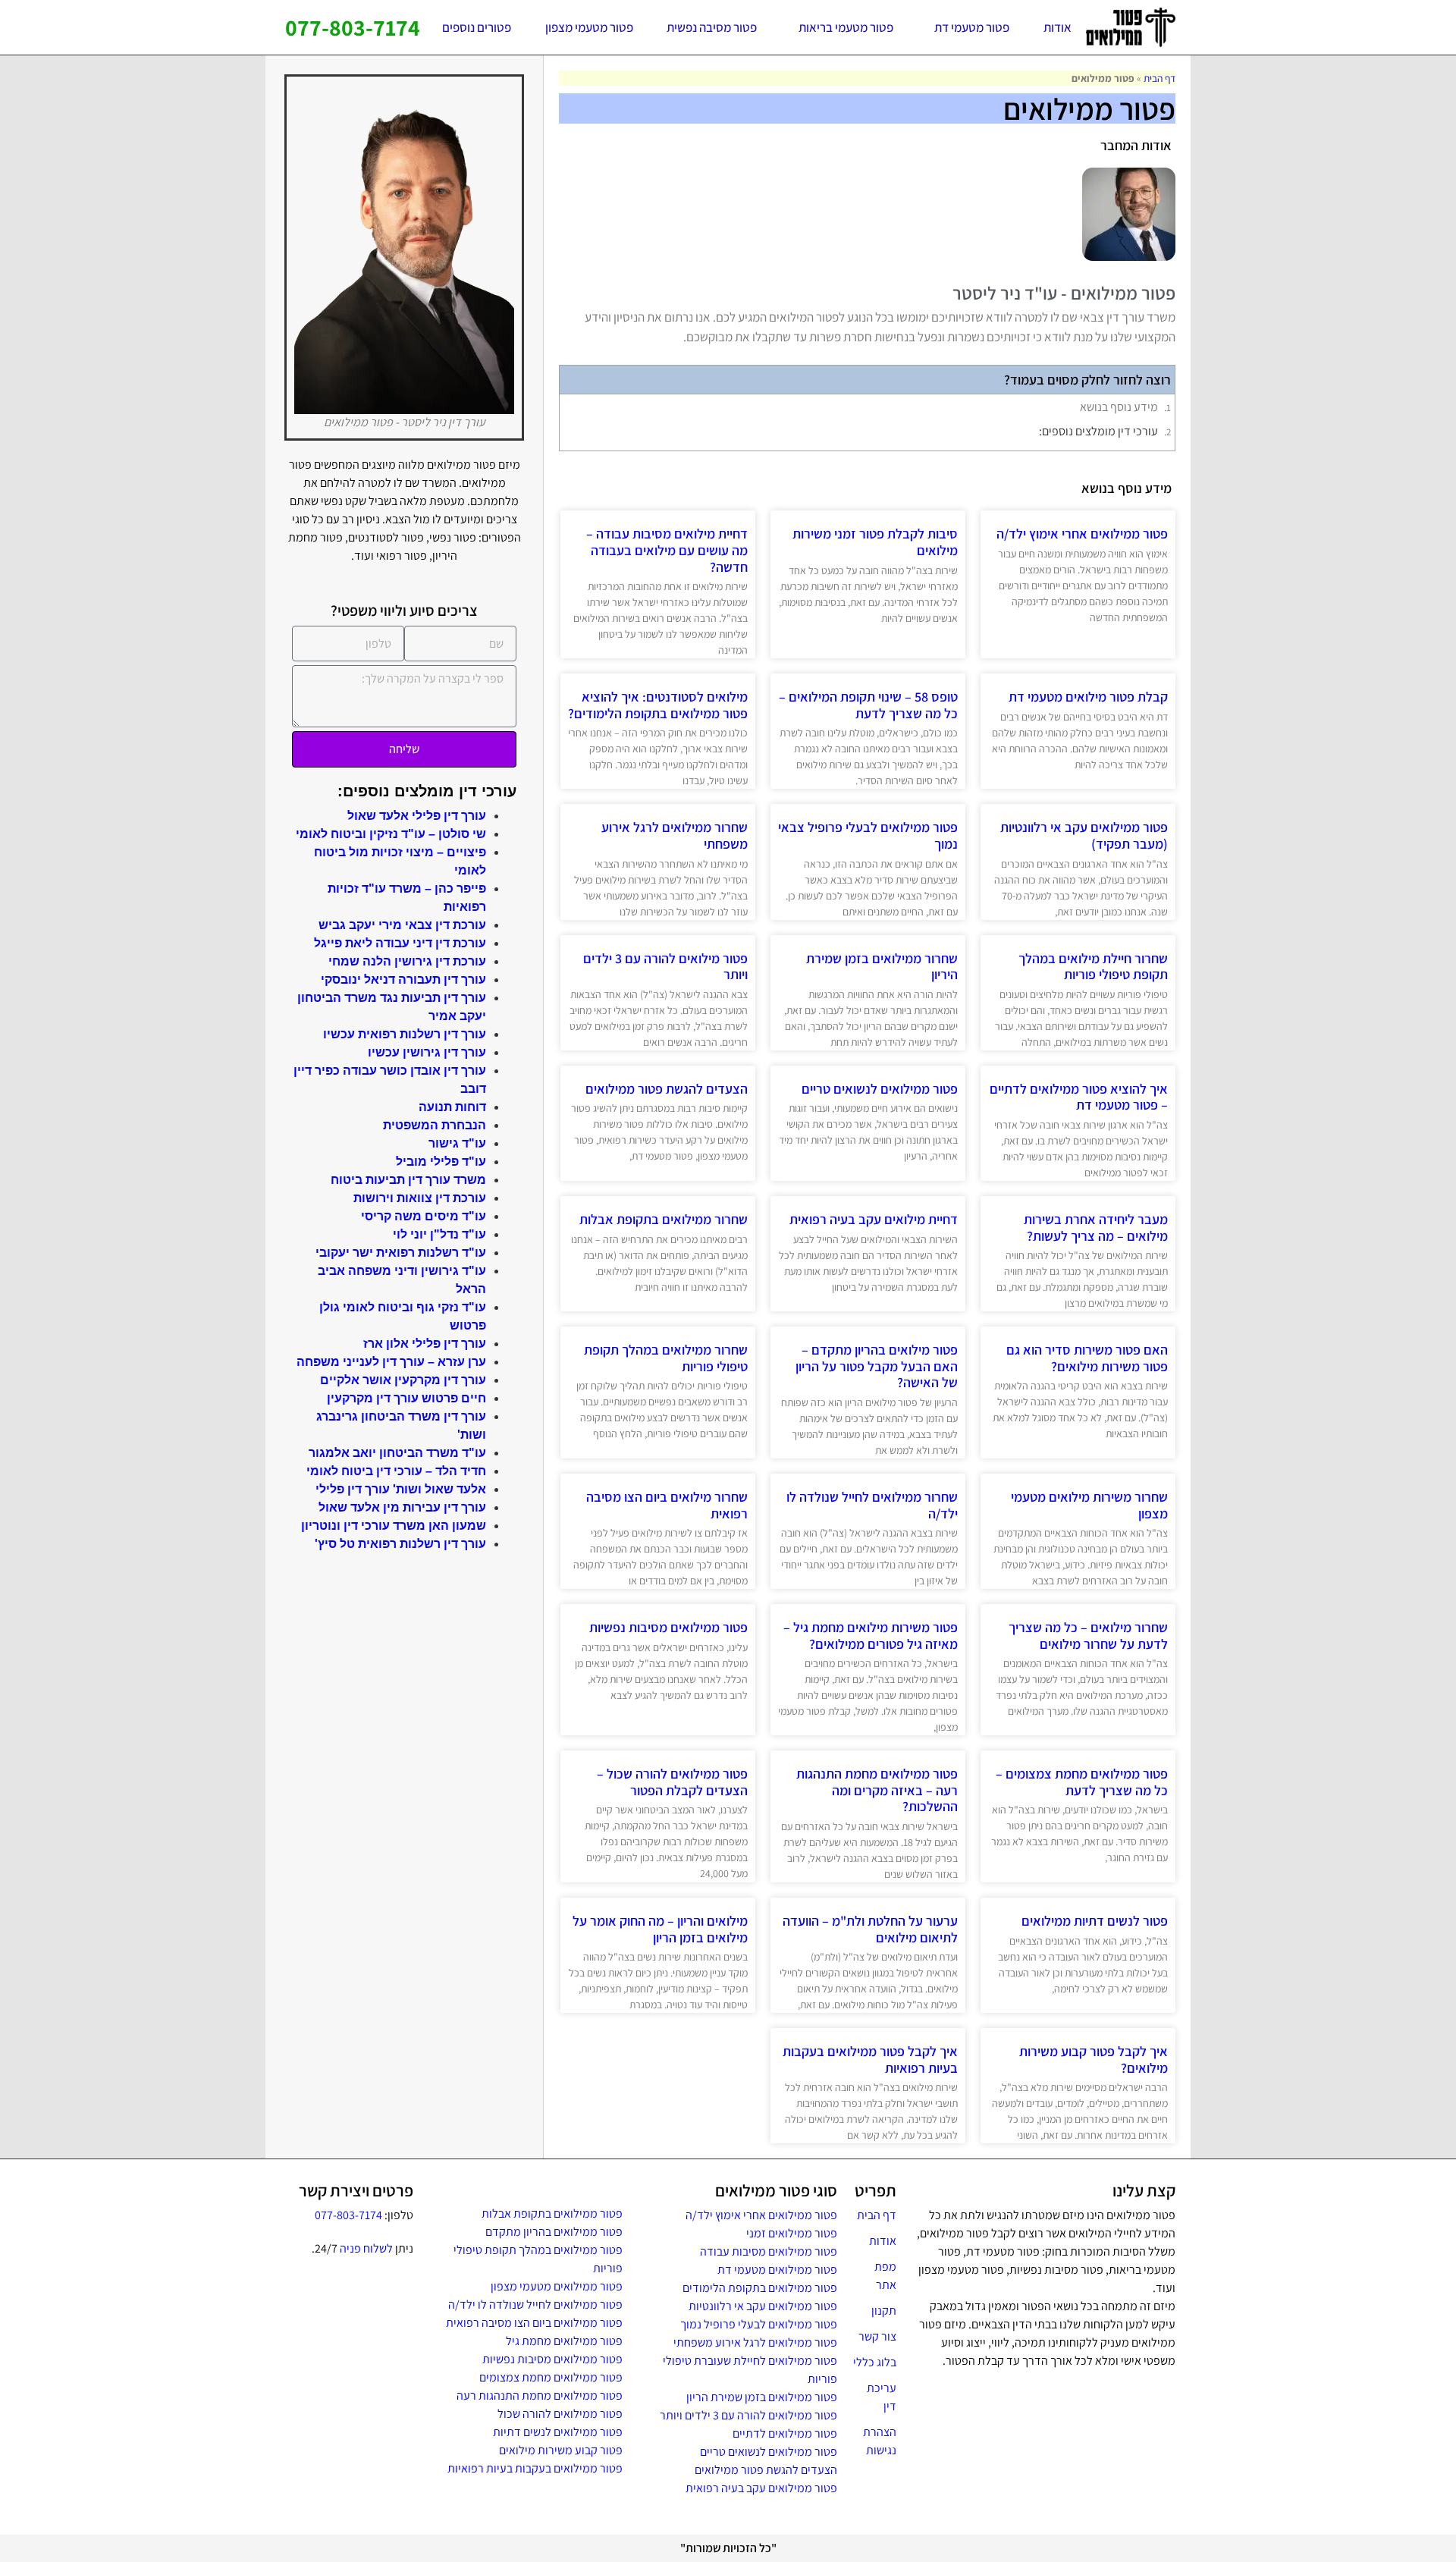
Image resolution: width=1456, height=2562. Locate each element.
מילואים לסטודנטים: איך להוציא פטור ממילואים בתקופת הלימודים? (658, 705)
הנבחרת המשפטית (435, 1125)
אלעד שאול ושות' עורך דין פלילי (401, 1489)
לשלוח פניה (366, 2248)
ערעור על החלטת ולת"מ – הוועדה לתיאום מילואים (870, 1929)
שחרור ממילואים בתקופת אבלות (664, 1219)
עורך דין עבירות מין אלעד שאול (402, 1507)
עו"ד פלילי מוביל (441, 1162)
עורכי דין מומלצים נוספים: (1098, 431)
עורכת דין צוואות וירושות (420, 1198)
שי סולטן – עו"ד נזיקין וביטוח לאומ (393, 834)
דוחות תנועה (452, 1107)
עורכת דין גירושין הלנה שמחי (407, 961)
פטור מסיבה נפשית (712, 27)
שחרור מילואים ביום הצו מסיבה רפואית (667, 1505)
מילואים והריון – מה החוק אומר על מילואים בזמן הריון (660, 1929)
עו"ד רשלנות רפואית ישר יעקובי (401, 1253)
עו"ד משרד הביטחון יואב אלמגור (397, 1453)
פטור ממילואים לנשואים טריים (880, 1089)
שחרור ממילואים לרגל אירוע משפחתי (675, 835)
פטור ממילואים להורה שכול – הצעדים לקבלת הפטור (672, 1782)
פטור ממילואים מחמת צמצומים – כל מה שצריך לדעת (1082, 1782)
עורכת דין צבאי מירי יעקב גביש (402, 925)
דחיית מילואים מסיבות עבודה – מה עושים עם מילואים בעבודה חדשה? (667, 550)
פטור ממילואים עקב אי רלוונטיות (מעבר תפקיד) (1084, 835)
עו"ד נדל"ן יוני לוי (439, 1234)
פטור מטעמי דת (972, 27)
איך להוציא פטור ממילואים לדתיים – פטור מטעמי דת (1079, 1097)
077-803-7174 (353, 27)
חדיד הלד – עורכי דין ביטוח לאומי (396, 1471)
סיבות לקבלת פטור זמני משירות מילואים (875, 542)
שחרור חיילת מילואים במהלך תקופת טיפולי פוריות (1093, 967)
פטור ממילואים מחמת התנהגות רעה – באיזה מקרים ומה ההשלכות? (877, 1790)
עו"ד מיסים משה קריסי (424, 1216)
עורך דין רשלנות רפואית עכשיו (405, 1034)
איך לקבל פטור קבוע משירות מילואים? (1094, 2060)
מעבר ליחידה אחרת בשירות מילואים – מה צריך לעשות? (1096, 1228)
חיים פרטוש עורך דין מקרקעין (406, 1398)
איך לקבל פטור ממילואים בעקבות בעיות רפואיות (870, 2060)
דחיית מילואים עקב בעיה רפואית (874, 1219)
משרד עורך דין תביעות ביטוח (408, 1180)
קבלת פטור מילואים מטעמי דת (1088, 697)
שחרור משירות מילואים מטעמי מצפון (1089, 1505)
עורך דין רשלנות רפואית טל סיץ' (400, 1544)
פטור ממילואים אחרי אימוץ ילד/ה (1082, 534)
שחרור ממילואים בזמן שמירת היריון (882, 967)
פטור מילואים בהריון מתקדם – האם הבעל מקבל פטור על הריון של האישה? (877, 1366)
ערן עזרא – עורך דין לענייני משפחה (391, 1362)
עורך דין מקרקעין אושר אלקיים (403, 1380)
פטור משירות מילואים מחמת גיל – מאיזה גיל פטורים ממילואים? (871, 1636)
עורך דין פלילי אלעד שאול (417, 816)
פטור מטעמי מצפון (589, 27)
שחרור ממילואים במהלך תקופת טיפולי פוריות (666, 1358)
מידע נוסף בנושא (1119, 407)
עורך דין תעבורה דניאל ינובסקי (403, 980)
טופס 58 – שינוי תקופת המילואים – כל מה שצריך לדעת (868, 705)
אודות (1057, 27)
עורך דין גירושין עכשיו (427, 1052)
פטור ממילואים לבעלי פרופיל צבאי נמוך (868, 835)
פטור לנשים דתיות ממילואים (1095, 1921)
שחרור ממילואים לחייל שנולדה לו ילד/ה (872, 1505)
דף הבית (1159, 78)
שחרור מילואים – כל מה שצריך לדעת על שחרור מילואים (1088, 1636)
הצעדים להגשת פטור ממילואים (667, 1089)
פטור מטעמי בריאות (846, 27)
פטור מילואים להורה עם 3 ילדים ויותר (665, 967)
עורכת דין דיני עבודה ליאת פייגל (400, 943)
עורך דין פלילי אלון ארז (425, 1344)
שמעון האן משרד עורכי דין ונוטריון (394, 1526)
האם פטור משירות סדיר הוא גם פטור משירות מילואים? (1087, 1358)
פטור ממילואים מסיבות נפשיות (668, 1627)
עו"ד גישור (457, 1143)
